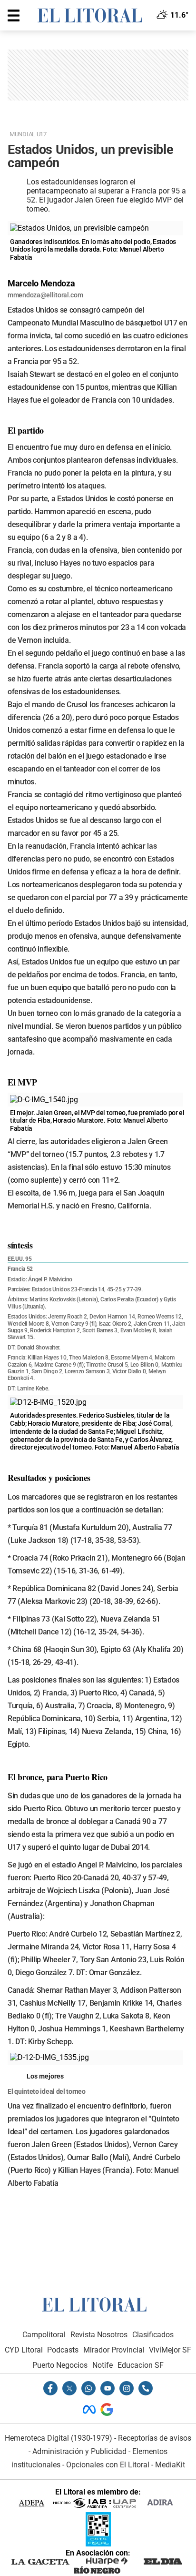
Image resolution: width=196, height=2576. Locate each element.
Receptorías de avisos (155, 2438)
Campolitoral (44, 2335)
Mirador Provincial (114, 2350)
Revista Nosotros (99, 2335)
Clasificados (153, 2335)
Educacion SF (141, 2365)
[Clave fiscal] (98, 2544)
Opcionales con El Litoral (108, 2465)
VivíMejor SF (170, 2350)
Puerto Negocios (60, 2365)
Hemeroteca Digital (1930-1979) (59, 2438)
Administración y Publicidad (79, 2451)
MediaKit (170, 2465)
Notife (103, 2365)
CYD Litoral (24, 2350)
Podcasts (63, 2350)
